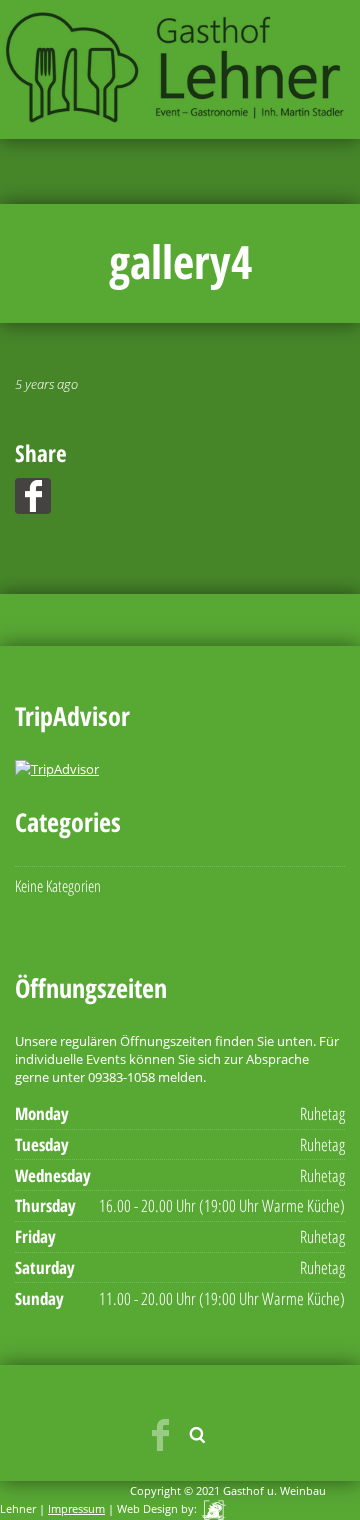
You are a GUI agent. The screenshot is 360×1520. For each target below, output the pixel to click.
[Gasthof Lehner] (180, 67)
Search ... (198, 1435)
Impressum (76, 1508)
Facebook (160, 1435)
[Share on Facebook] (33, 496)
